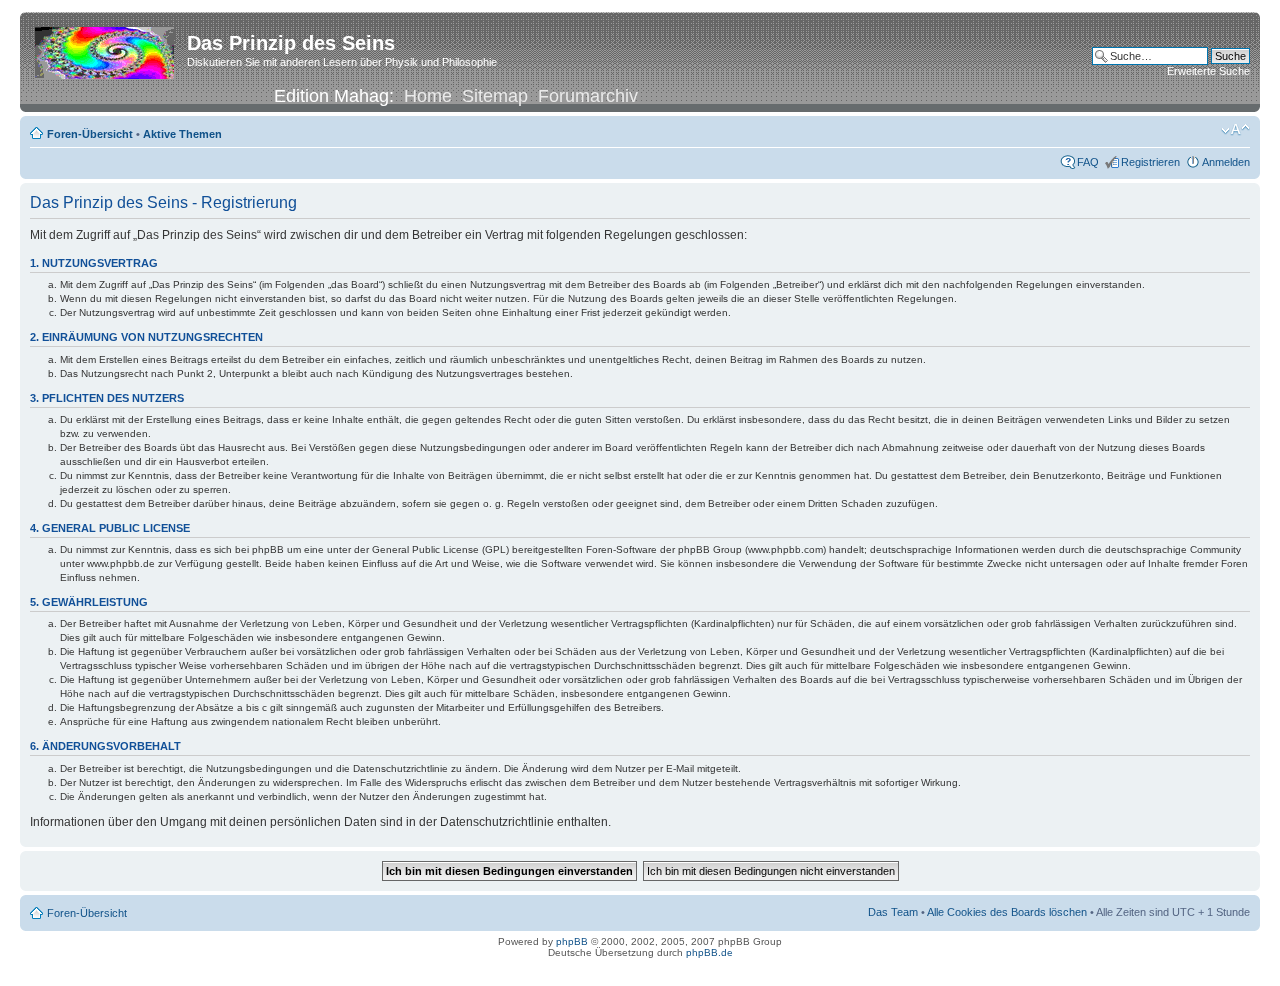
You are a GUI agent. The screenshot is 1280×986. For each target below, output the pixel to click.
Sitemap (495, 96)
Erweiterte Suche (1208, 71)
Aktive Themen (182, 134)
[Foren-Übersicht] (106, 49)
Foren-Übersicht (90, 134)
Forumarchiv (588, 96)
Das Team (893, 912)
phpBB (572, 941)
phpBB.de (709, 952)
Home (428, 96)
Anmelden (1226, 162)
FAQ (1088, 162)
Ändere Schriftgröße (1235, 130)
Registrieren (1150, 162)
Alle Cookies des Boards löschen (1007, 912)
